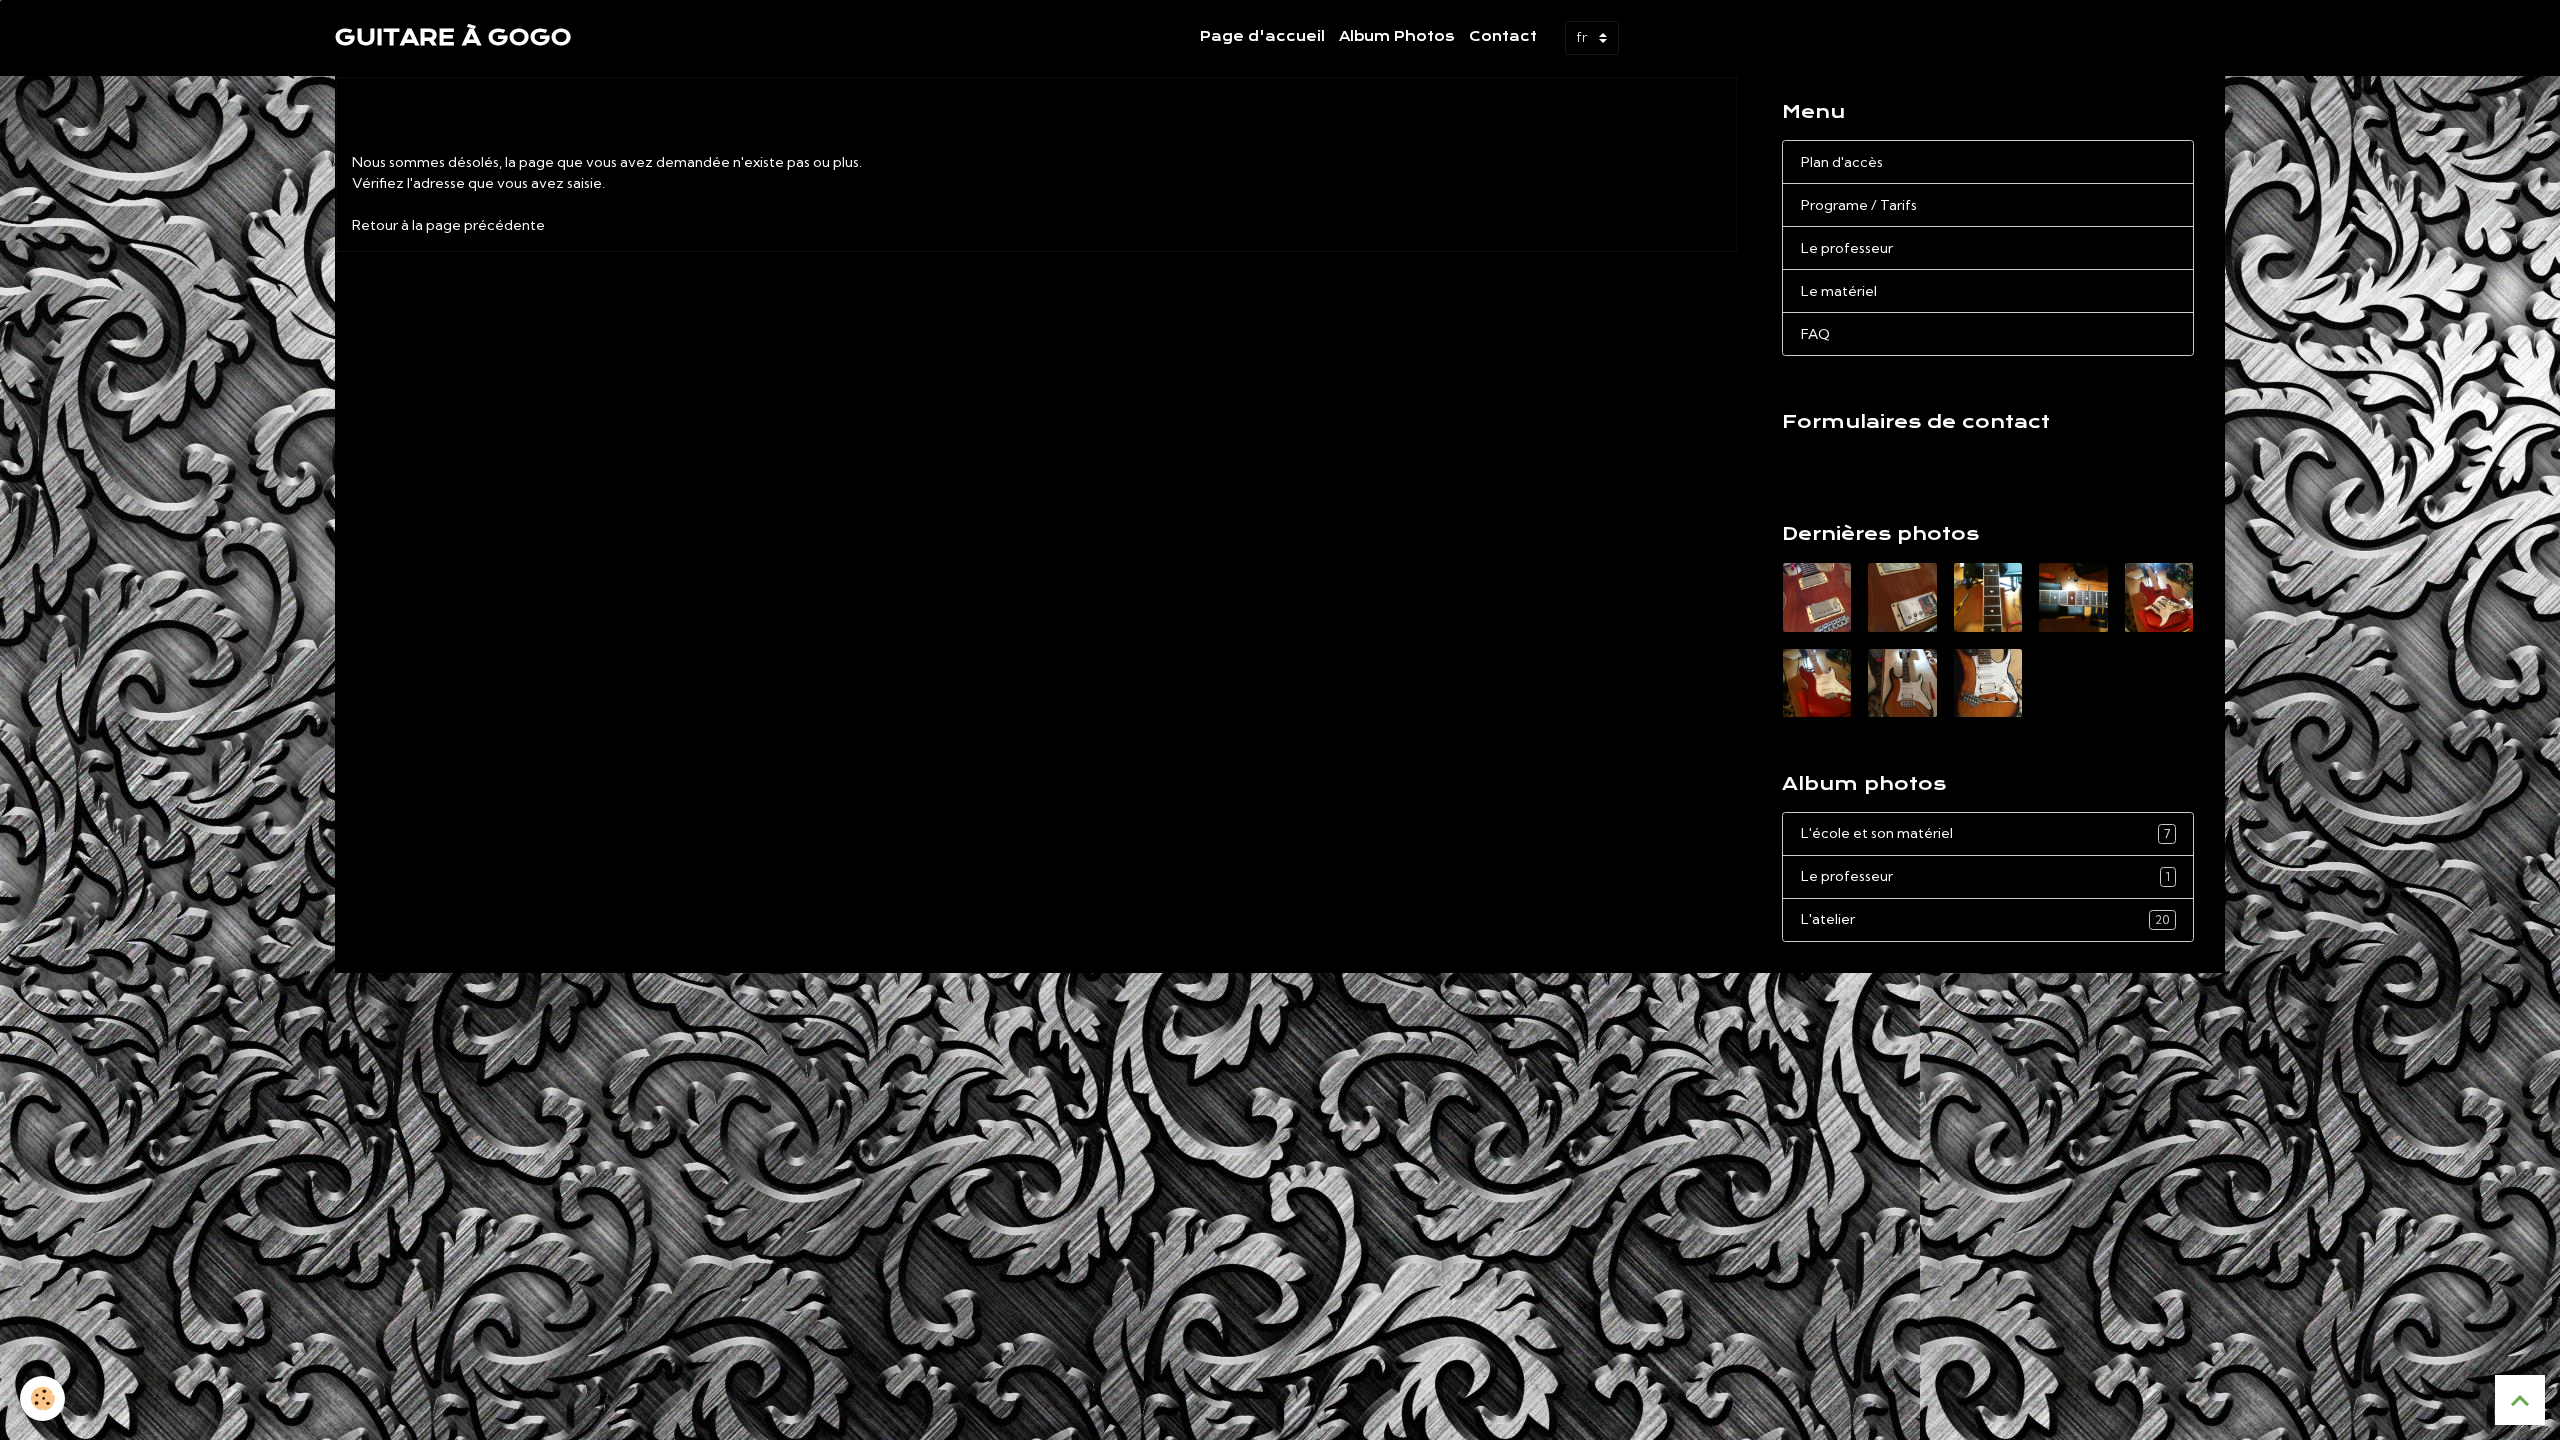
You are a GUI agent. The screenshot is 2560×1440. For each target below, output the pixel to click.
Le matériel (1839, 291)
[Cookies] (42, 1398)
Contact (1503, 36)
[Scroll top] (2520, 1400)
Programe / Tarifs (1859, 205)
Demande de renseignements (1892, 458)
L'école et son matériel (1985, 833)
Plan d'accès (1842, 162)
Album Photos (1397, 36)
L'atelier (1985, 919)
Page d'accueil (1262, 36)
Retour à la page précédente (448, 225)
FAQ (1815, 334)
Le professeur (1847, 248)
